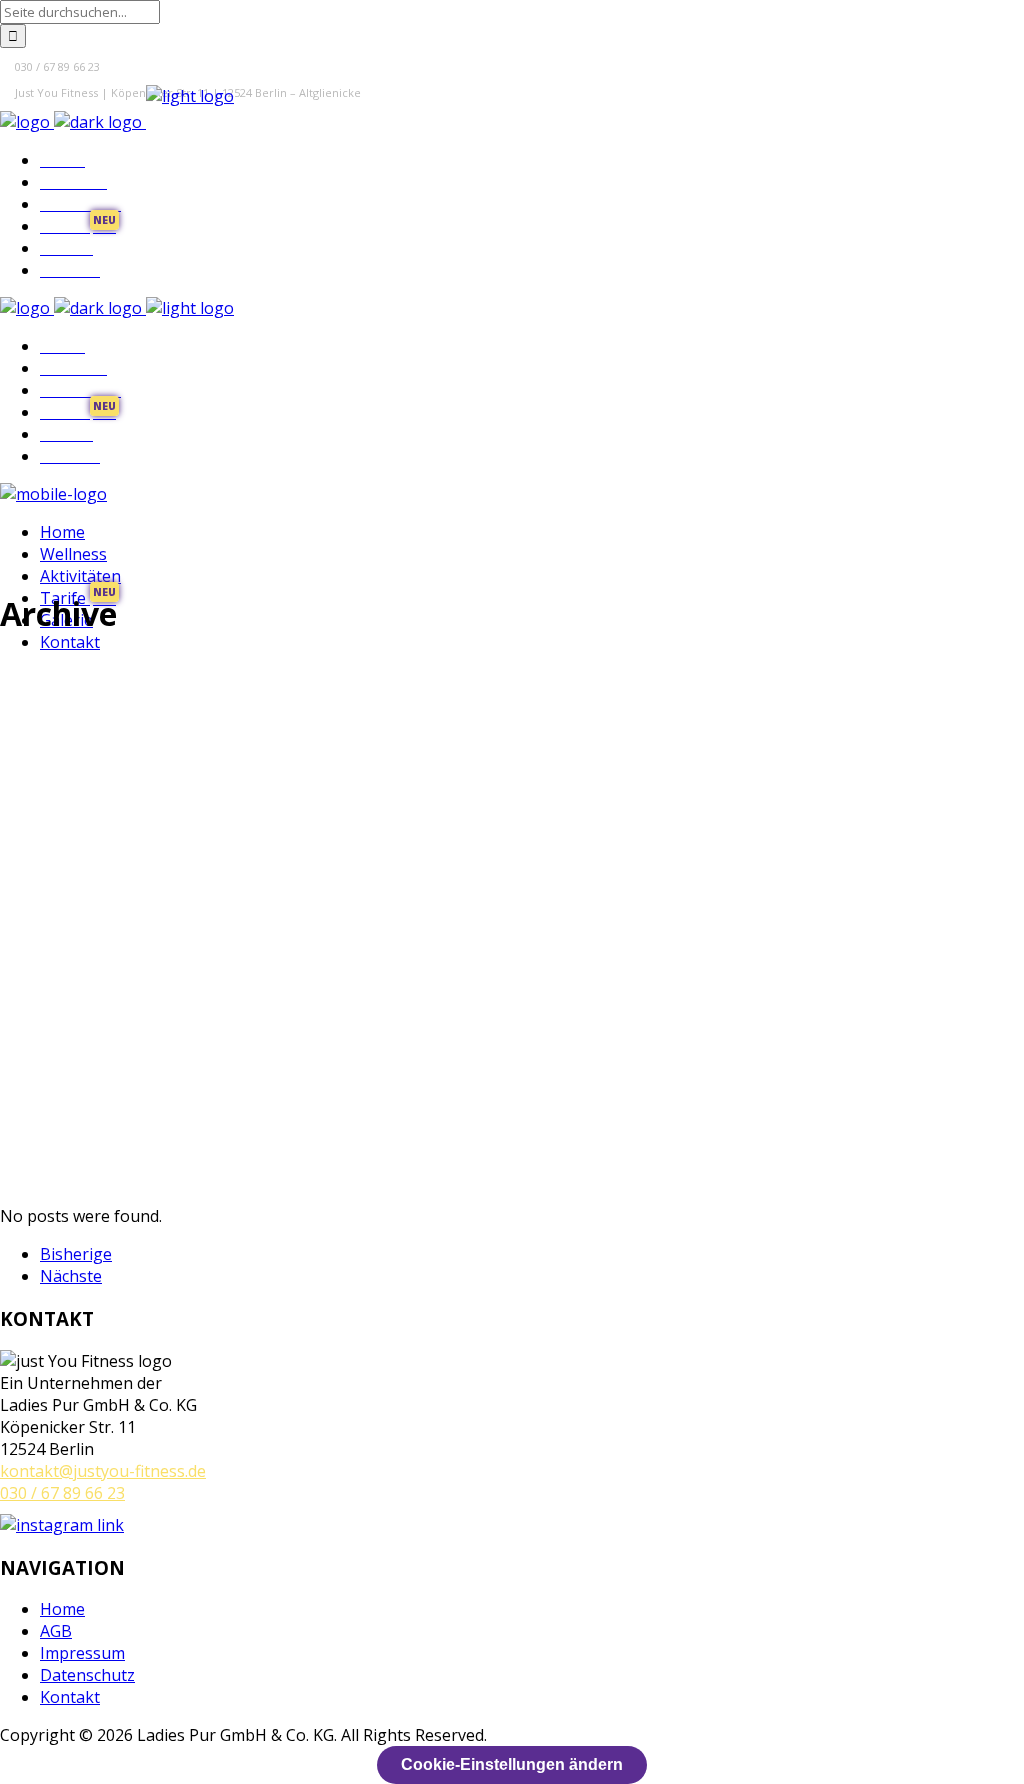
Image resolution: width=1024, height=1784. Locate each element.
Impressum (82, 1653)
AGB (56, 1631)
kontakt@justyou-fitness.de (103, 1471)
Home (62, 1609)
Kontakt (70, 1697)
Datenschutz (87, 1675)
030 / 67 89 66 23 (62, 1493)
